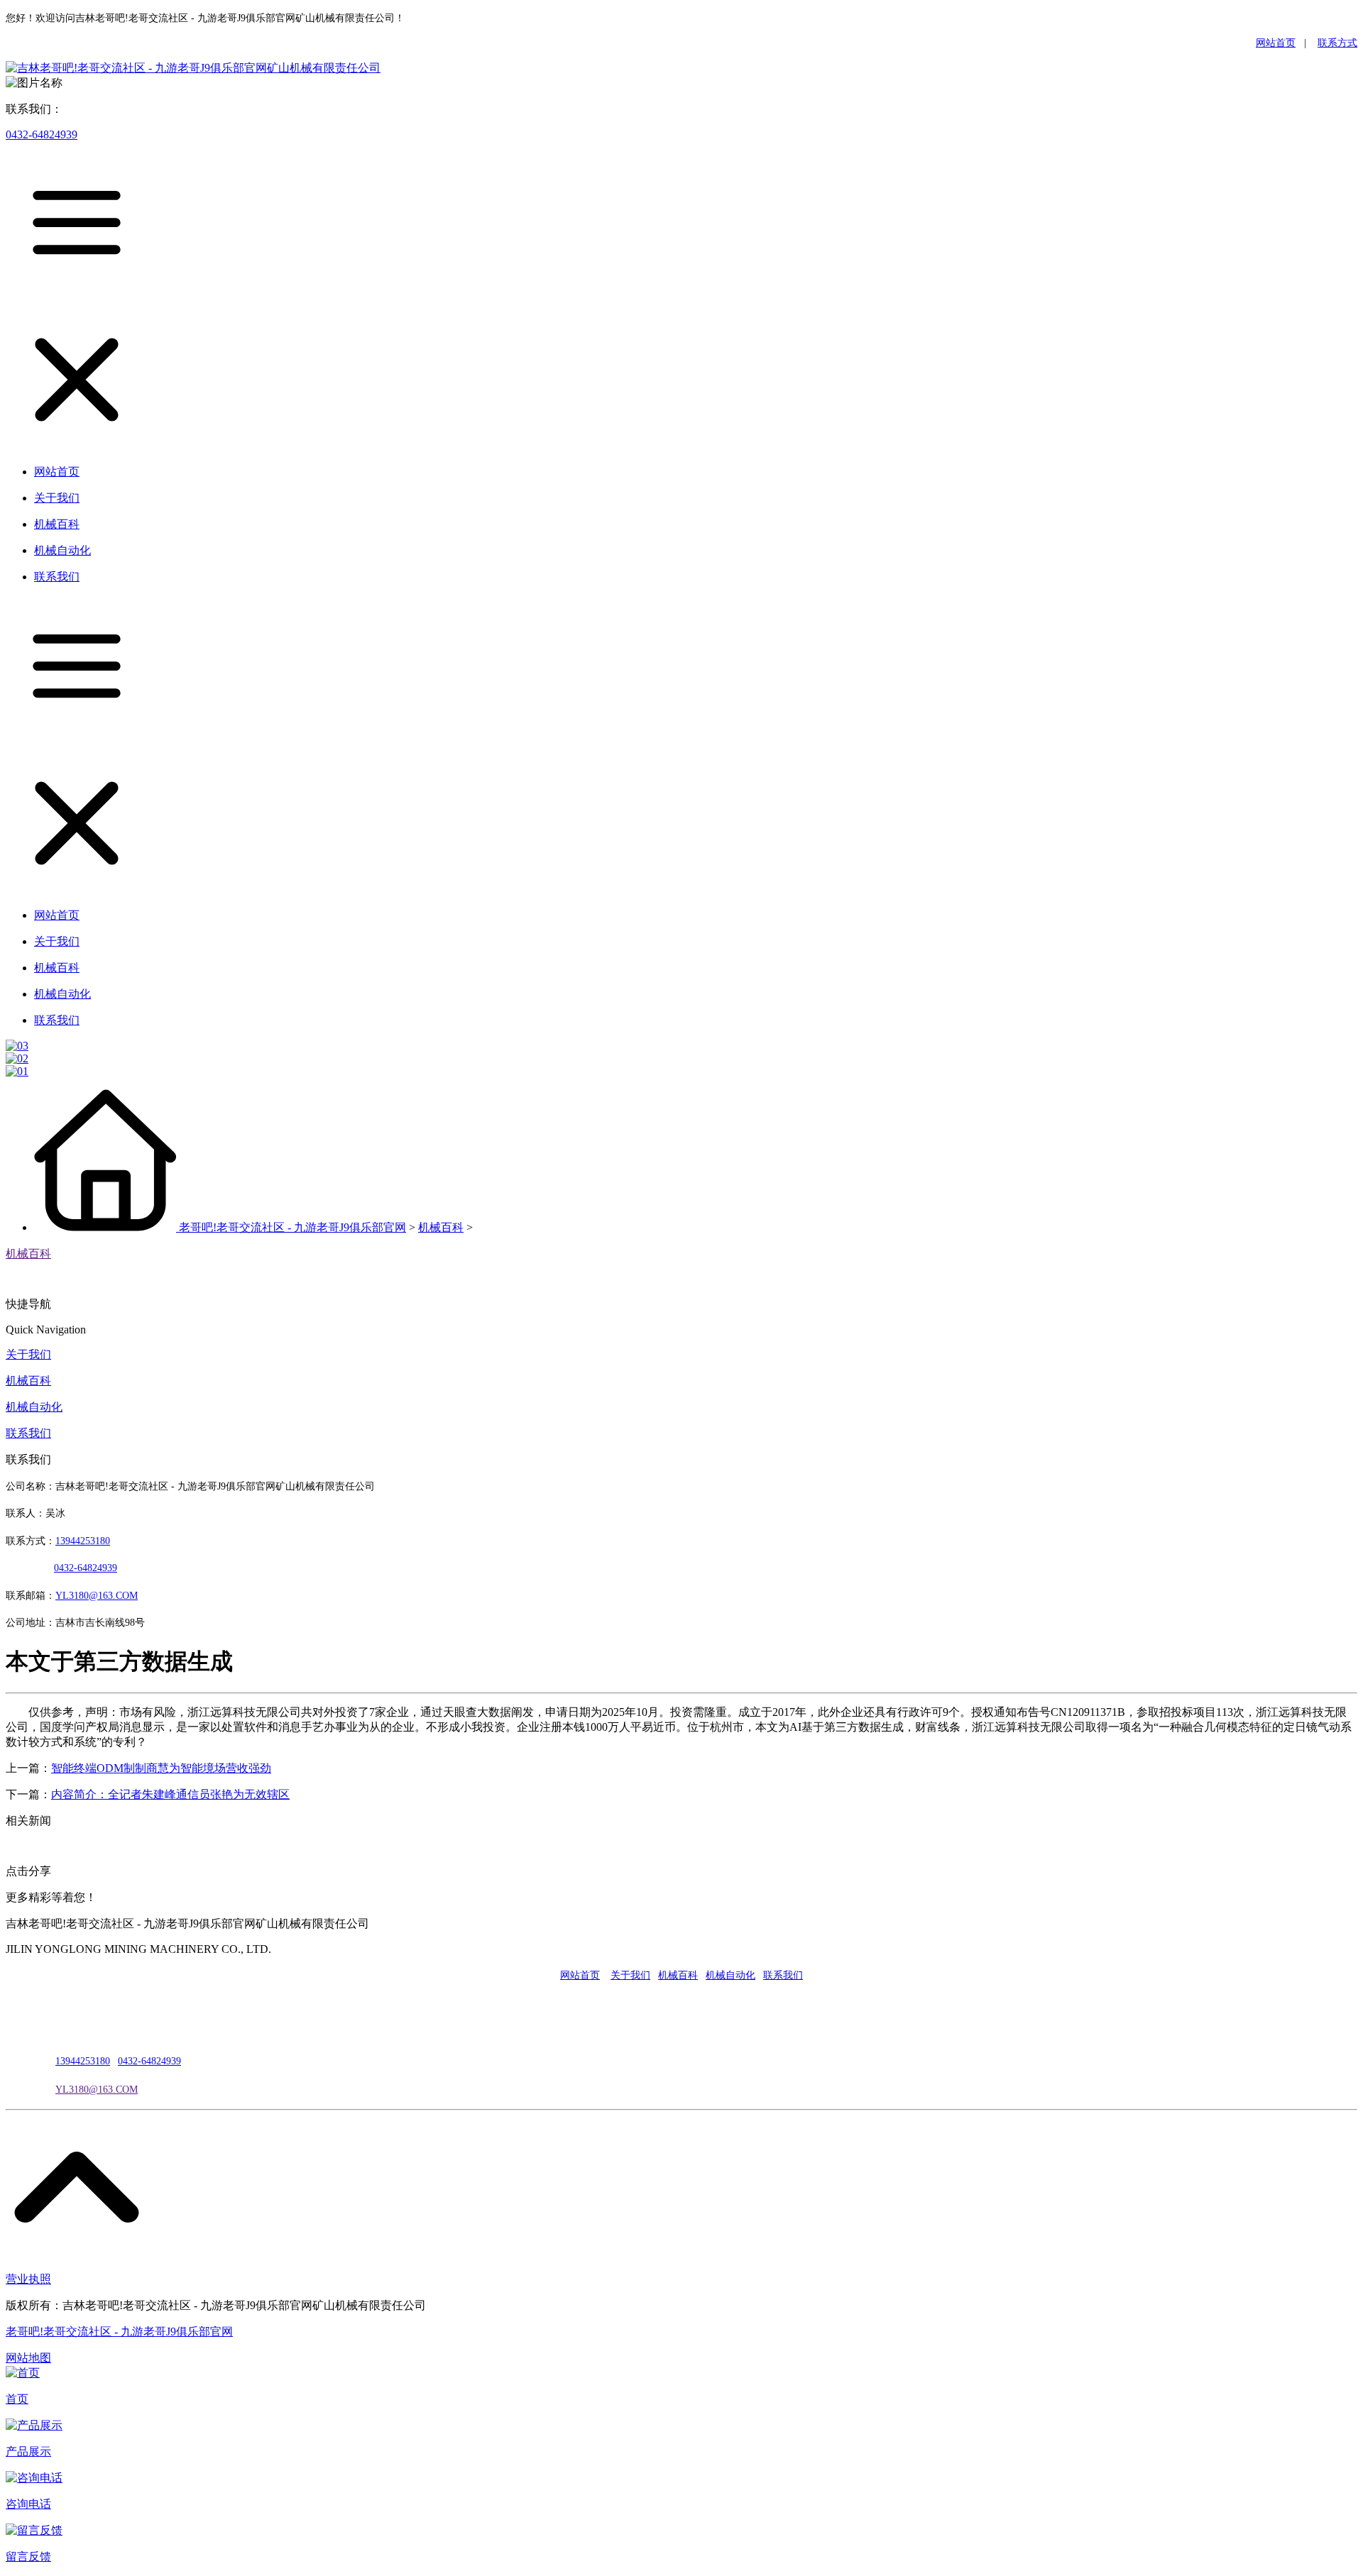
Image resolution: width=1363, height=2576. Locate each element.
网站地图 (28, 2358)
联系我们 (28, 1433)
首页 (17, 2399)
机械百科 (441, 1227)
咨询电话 (28, 2504)
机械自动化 (34, 1407)
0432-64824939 (42, 134)
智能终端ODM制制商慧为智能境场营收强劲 (161, 1768)
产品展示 (28, 2451)
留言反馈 (28, 2556)
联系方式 (1337, 43)
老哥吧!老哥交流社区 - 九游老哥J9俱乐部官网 (292, 1227)
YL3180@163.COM (97, 2090)
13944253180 (83, 1541)
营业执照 (28, 2279)
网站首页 (1276, 43)
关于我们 (28, 1354)
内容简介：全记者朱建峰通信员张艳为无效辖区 (170, 1794)
